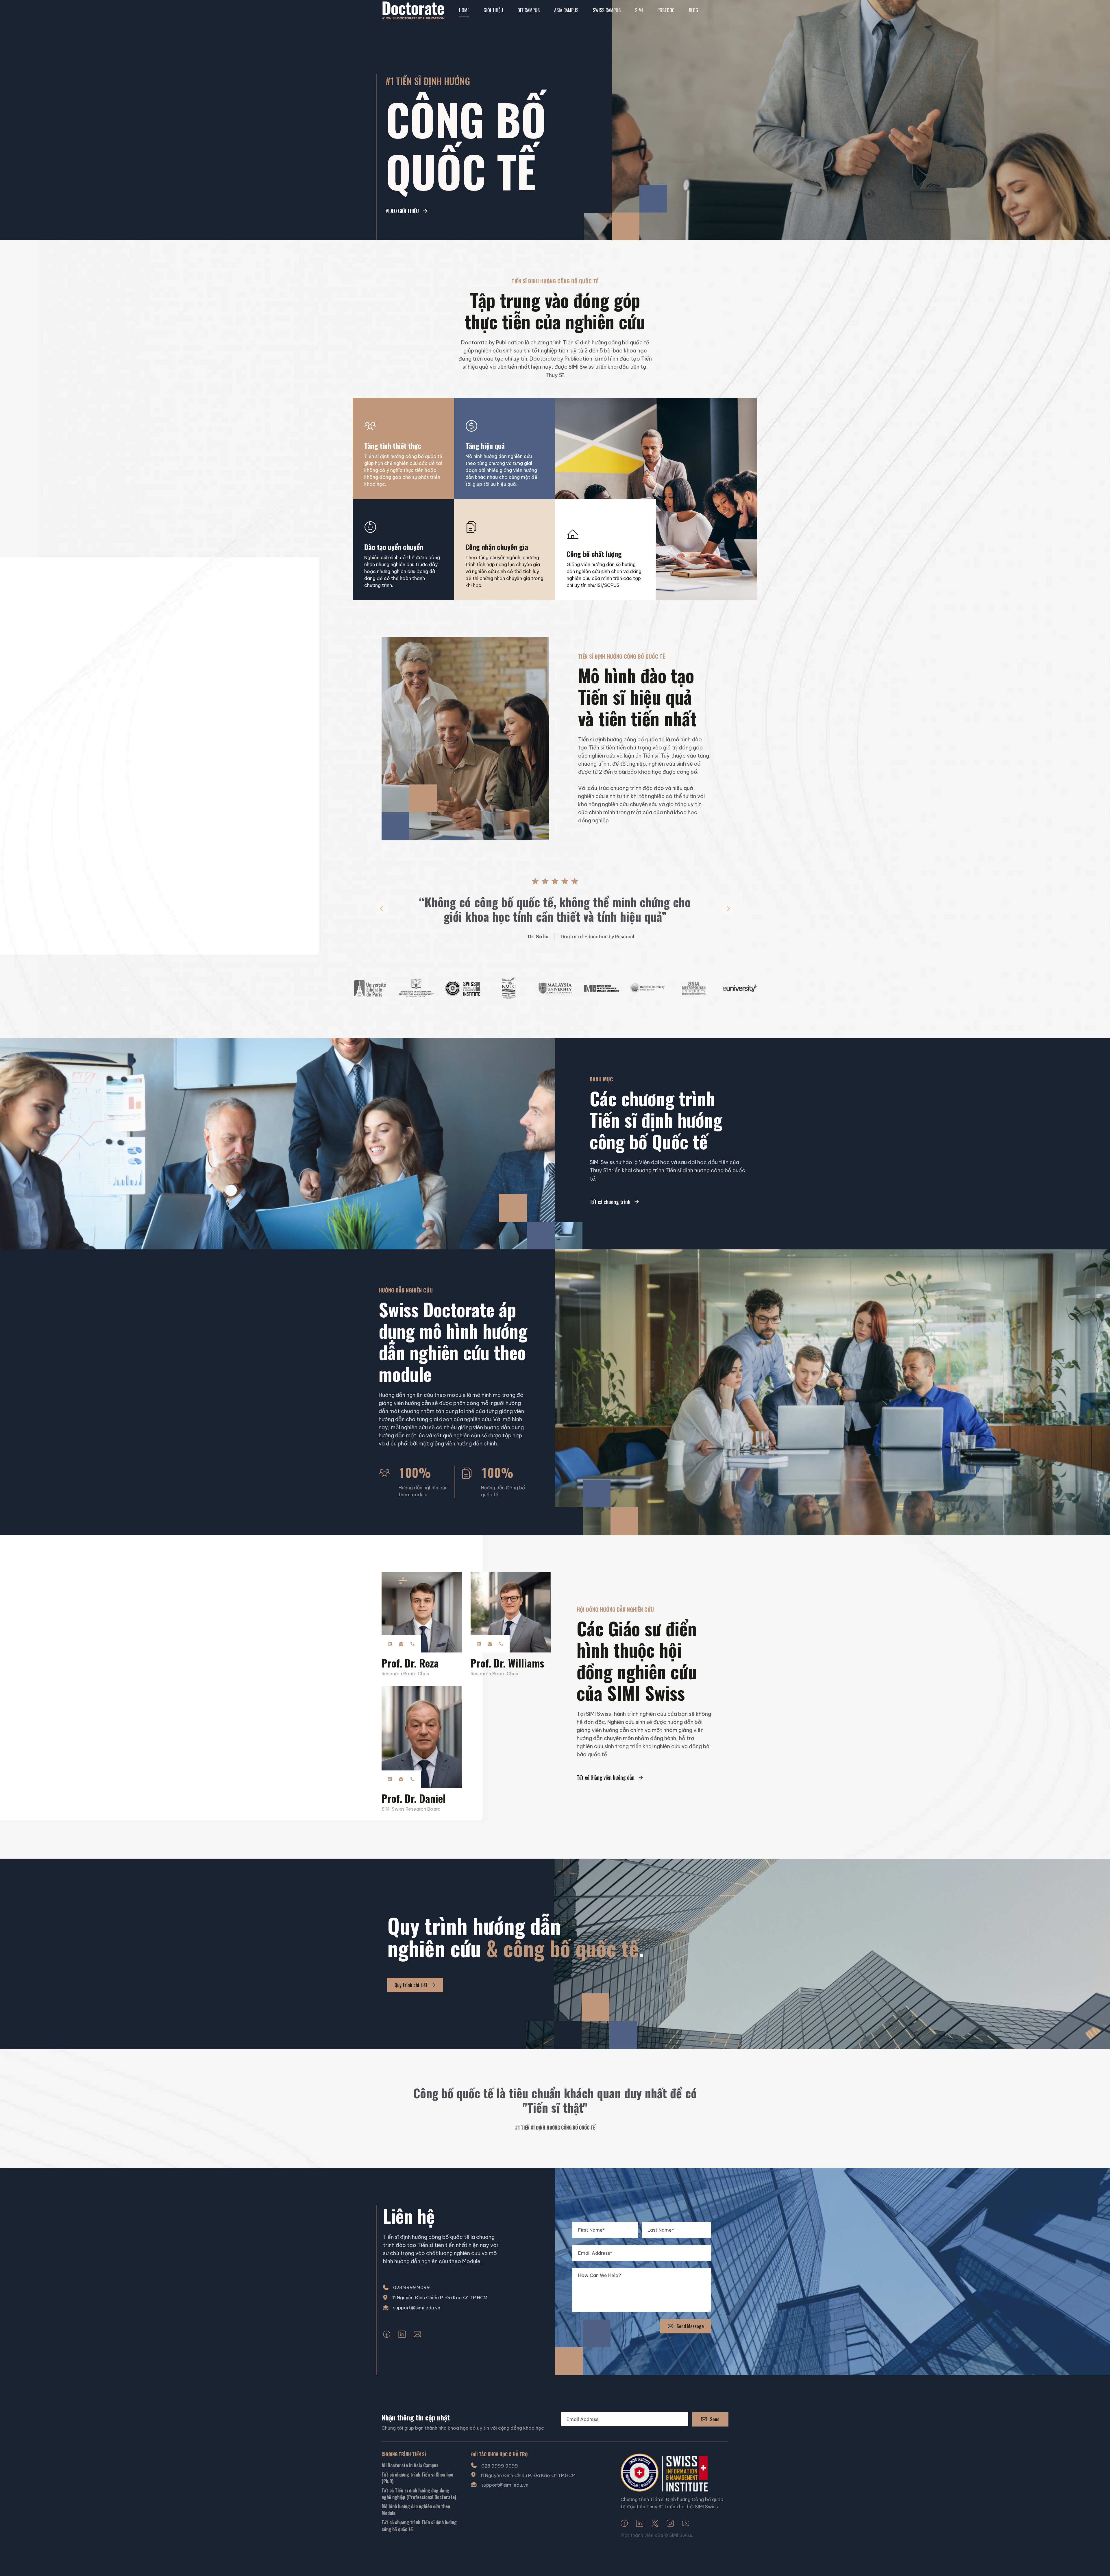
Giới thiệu (493, 10)
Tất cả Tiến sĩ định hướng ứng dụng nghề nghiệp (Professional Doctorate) (419, 2494)
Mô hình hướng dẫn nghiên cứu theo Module (416, 2510)
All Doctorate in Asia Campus (410, 2465)
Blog (693, 10)
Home (464, 10)
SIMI (639, 10)
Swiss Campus (607, 10)
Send (715, 2419)
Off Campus (529, 10)
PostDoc (666, 10)
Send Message (690, 2326)
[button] (382, 909)
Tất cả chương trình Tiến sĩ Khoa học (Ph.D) (417, 2478)
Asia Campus (566, 10)
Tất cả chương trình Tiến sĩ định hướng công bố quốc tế (419, 2526)
